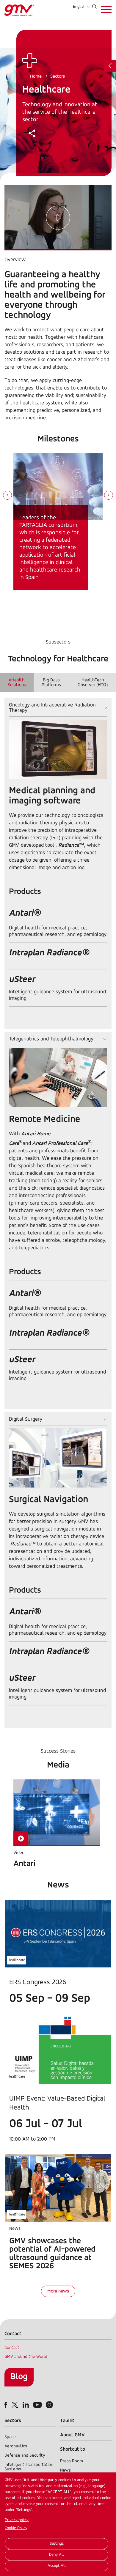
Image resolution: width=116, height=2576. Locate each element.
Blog (19, 2377)
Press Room (72, 2461)
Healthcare (17, 1960)
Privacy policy (17, 2520)
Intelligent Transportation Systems (29, 2467)
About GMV (72, 2435)
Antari (25, 1864)
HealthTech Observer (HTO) (93, 683)
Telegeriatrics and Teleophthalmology (51, 1039)
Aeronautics (16, 2446)
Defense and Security (25, 2456)
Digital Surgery (26, 1419)
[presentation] (7, 496)
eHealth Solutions (17, 683)
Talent (67, 2421)
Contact (12, 2348)
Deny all (57, 2555)
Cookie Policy (16, 2528)
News (65, 2470)
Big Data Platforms (51, 683)
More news (58, 2291)
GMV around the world (26, 2357)
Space (10, 2437)
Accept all (57, 2566)
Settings (57, 2544)
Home (36, 76)
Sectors (58, 76)
